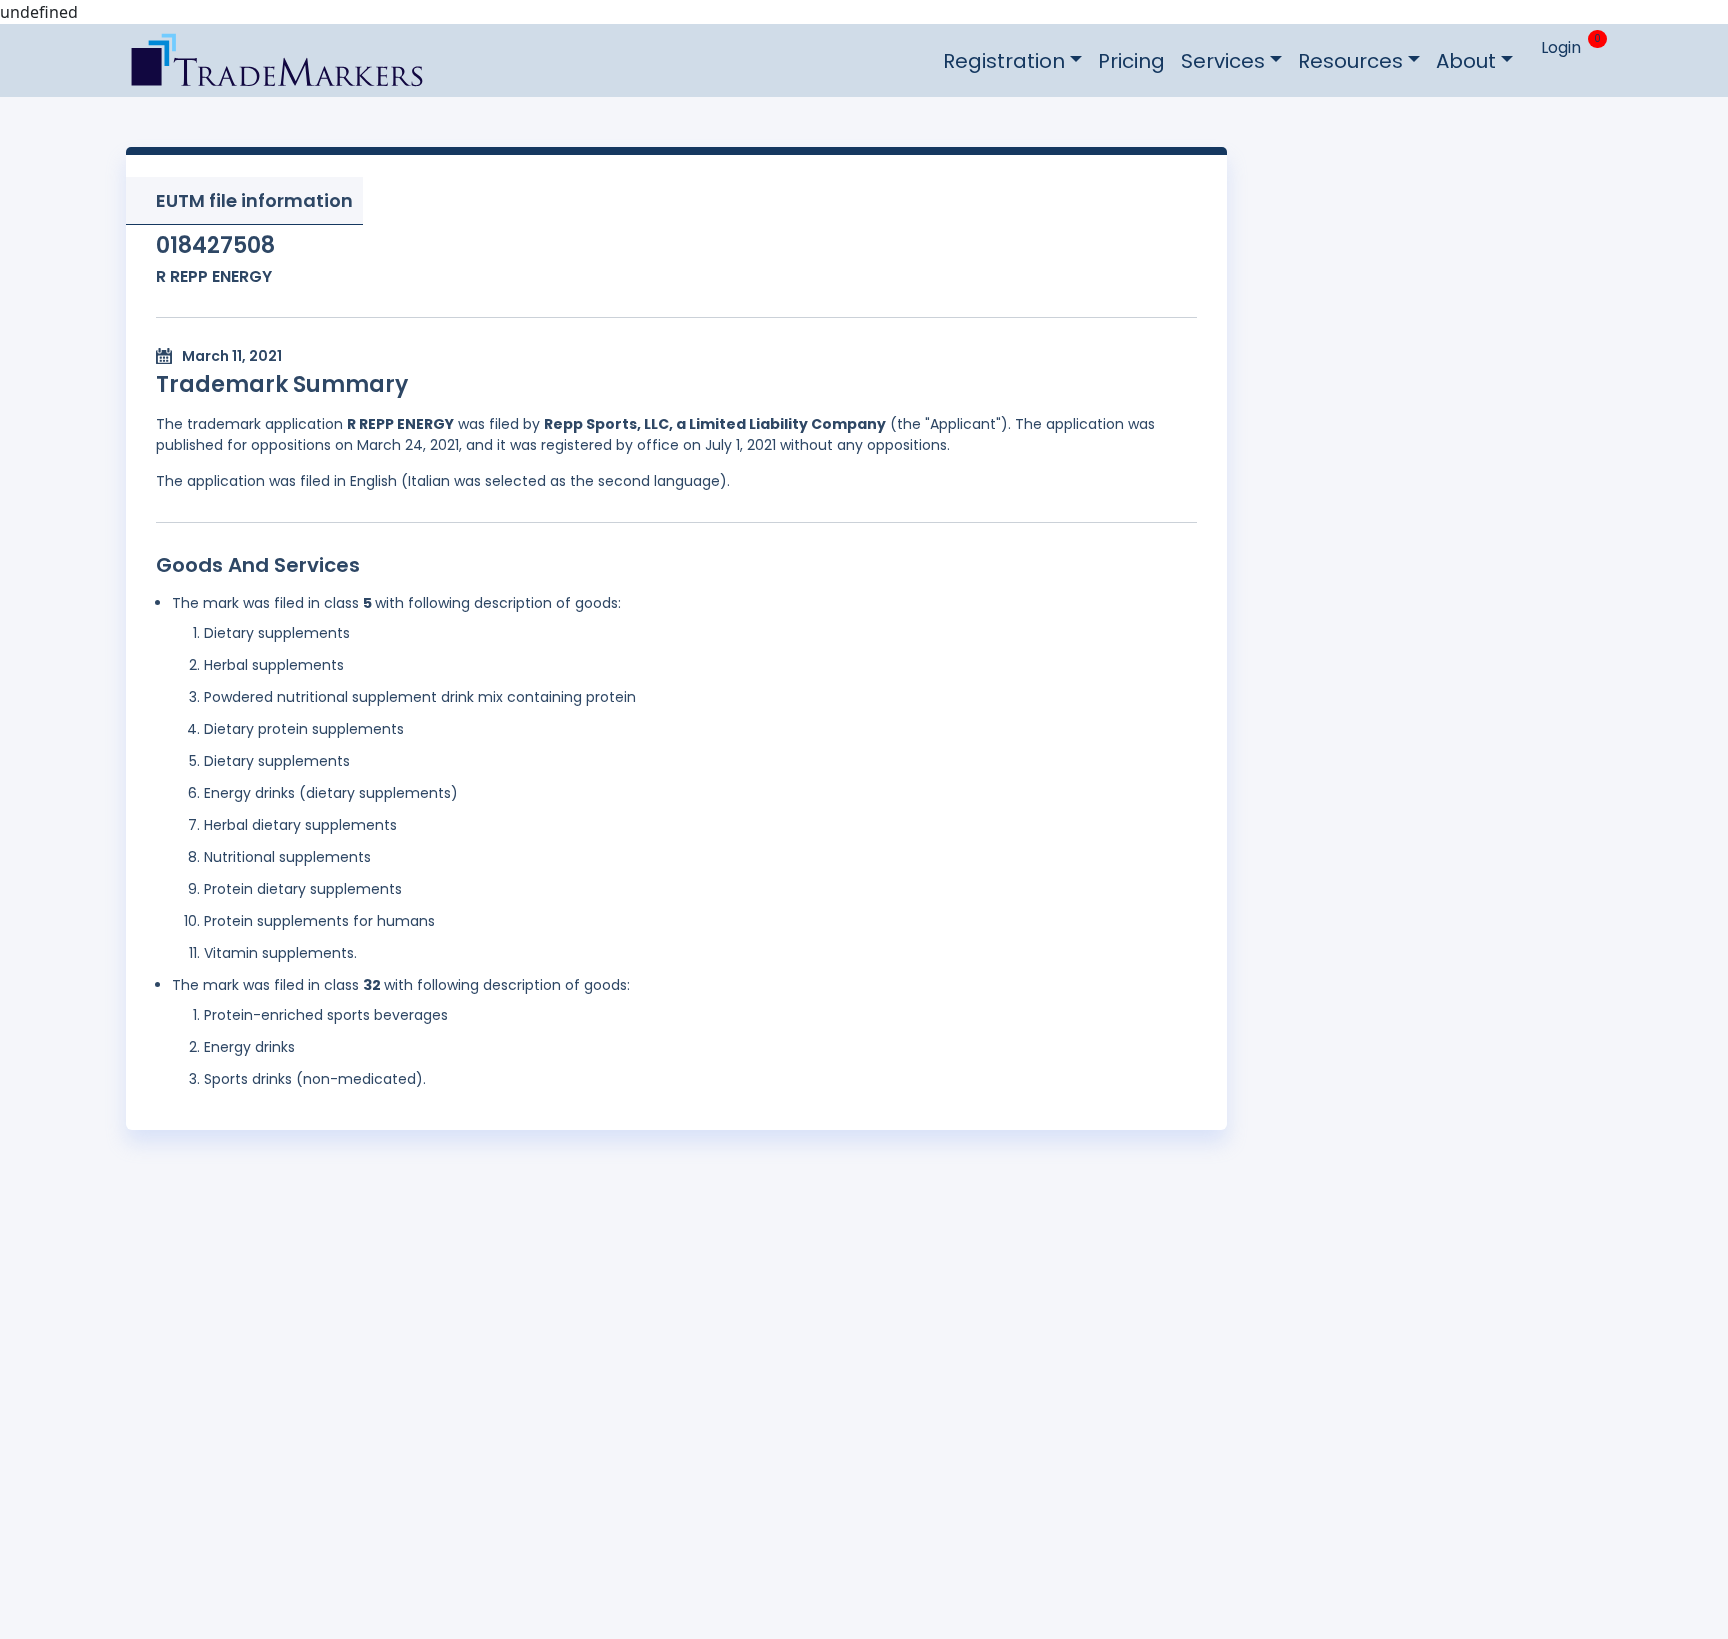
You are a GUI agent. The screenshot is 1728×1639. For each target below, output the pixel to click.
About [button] (1466, 61)
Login (1561, 47)
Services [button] (1223, 61)
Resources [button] (1350, 61)
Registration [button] (1004, 61)
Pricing (1131, 61)
